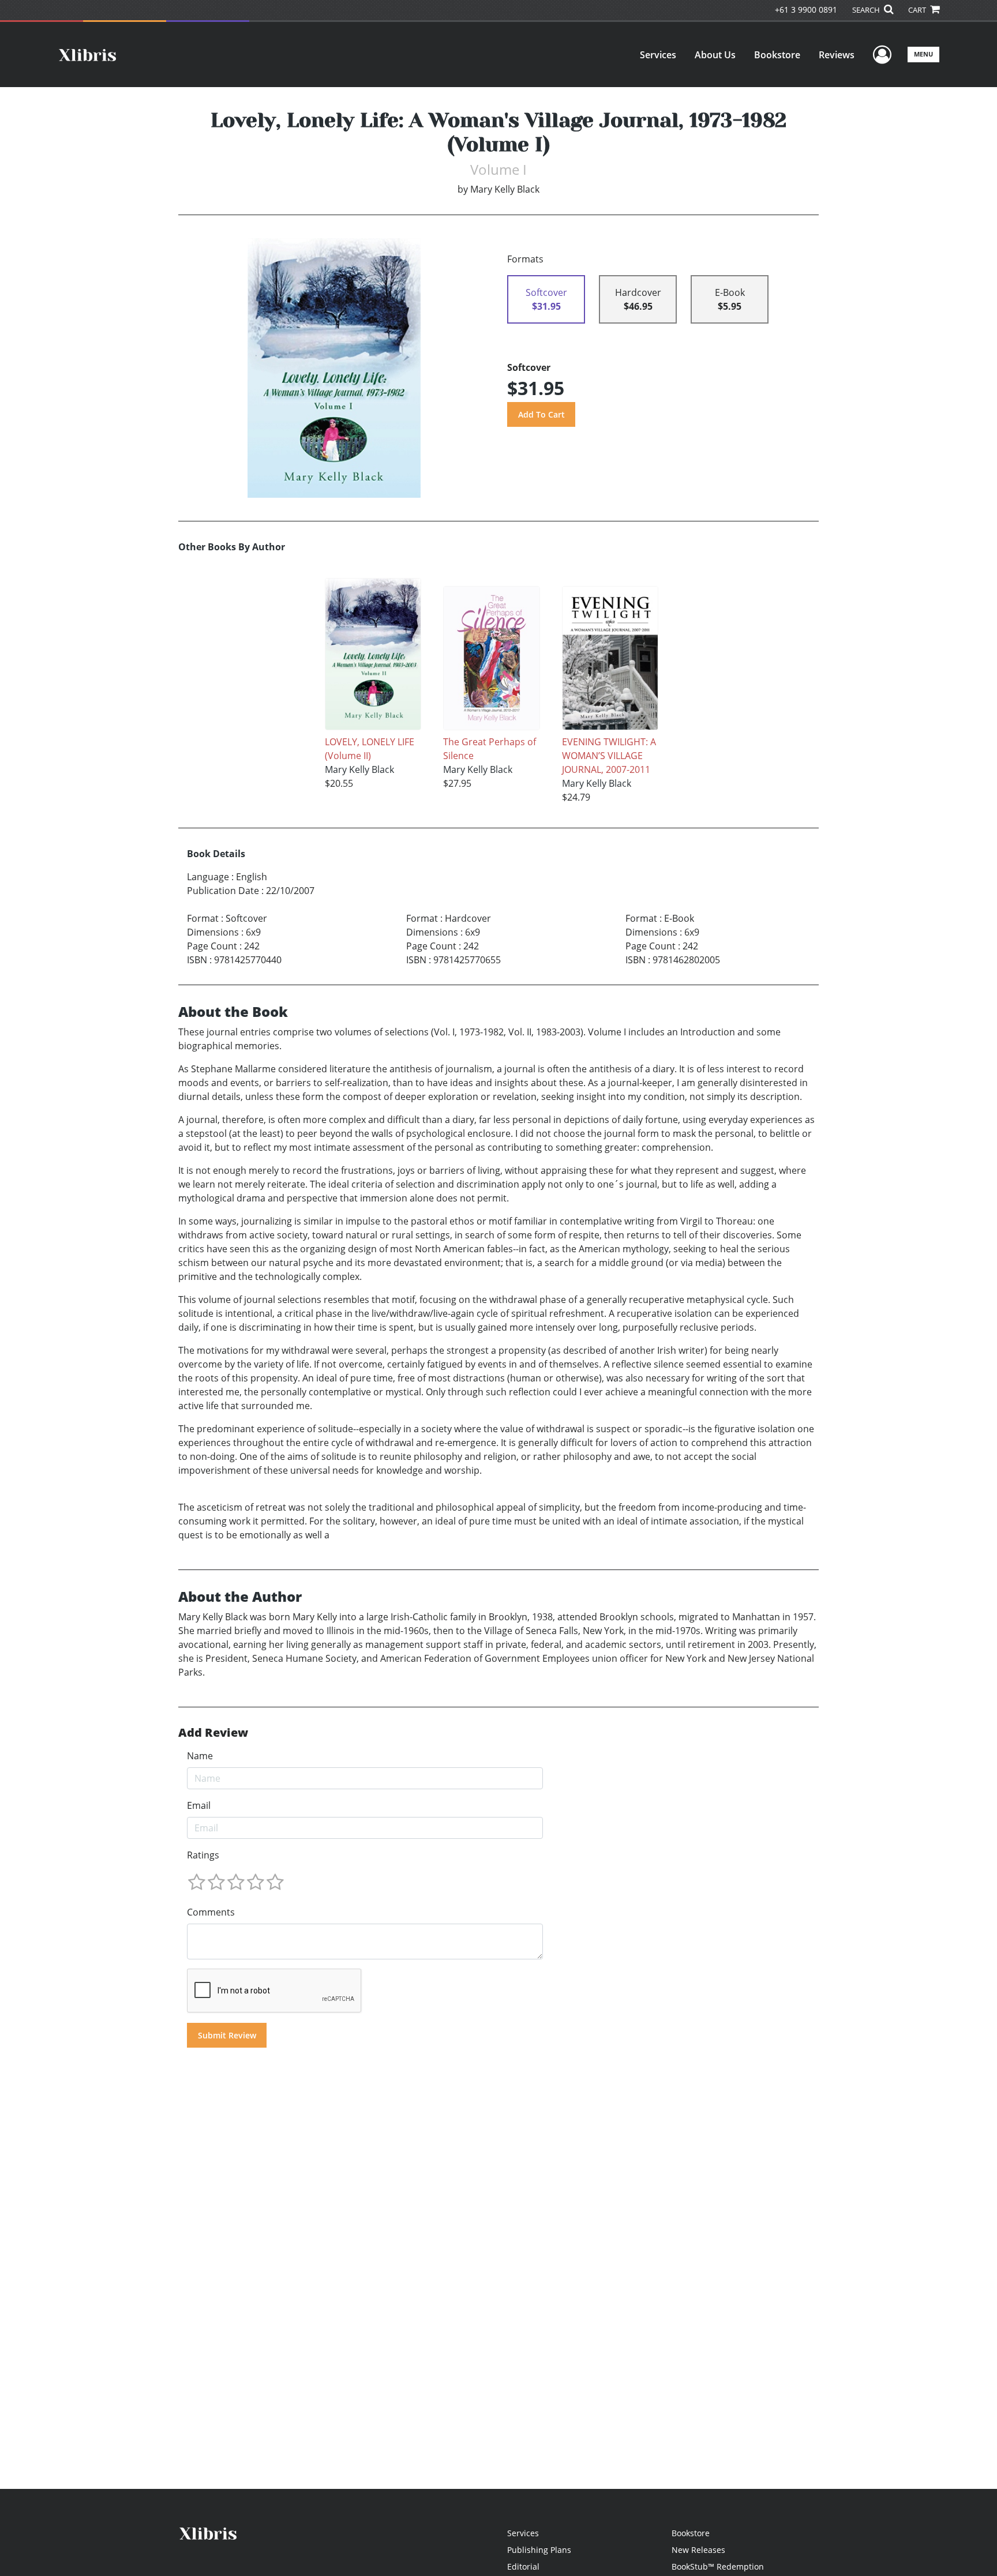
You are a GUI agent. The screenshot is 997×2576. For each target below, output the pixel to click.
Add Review (213, 1733)
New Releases (698, 2550)
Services (658, 55)
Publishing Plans (539, 2550)
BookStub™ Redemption (718, 2566)
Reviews (837, 55)
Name (200, 1756)
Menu (923, 54)
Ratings (203, 1855)
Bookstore (777, 55)
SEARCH (867, 10)
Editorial (523, 2566)
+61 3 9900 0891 (806, 10)
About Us (715, 55)
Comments (211, 1912)
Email (199, 1805)
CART (918, 10)
